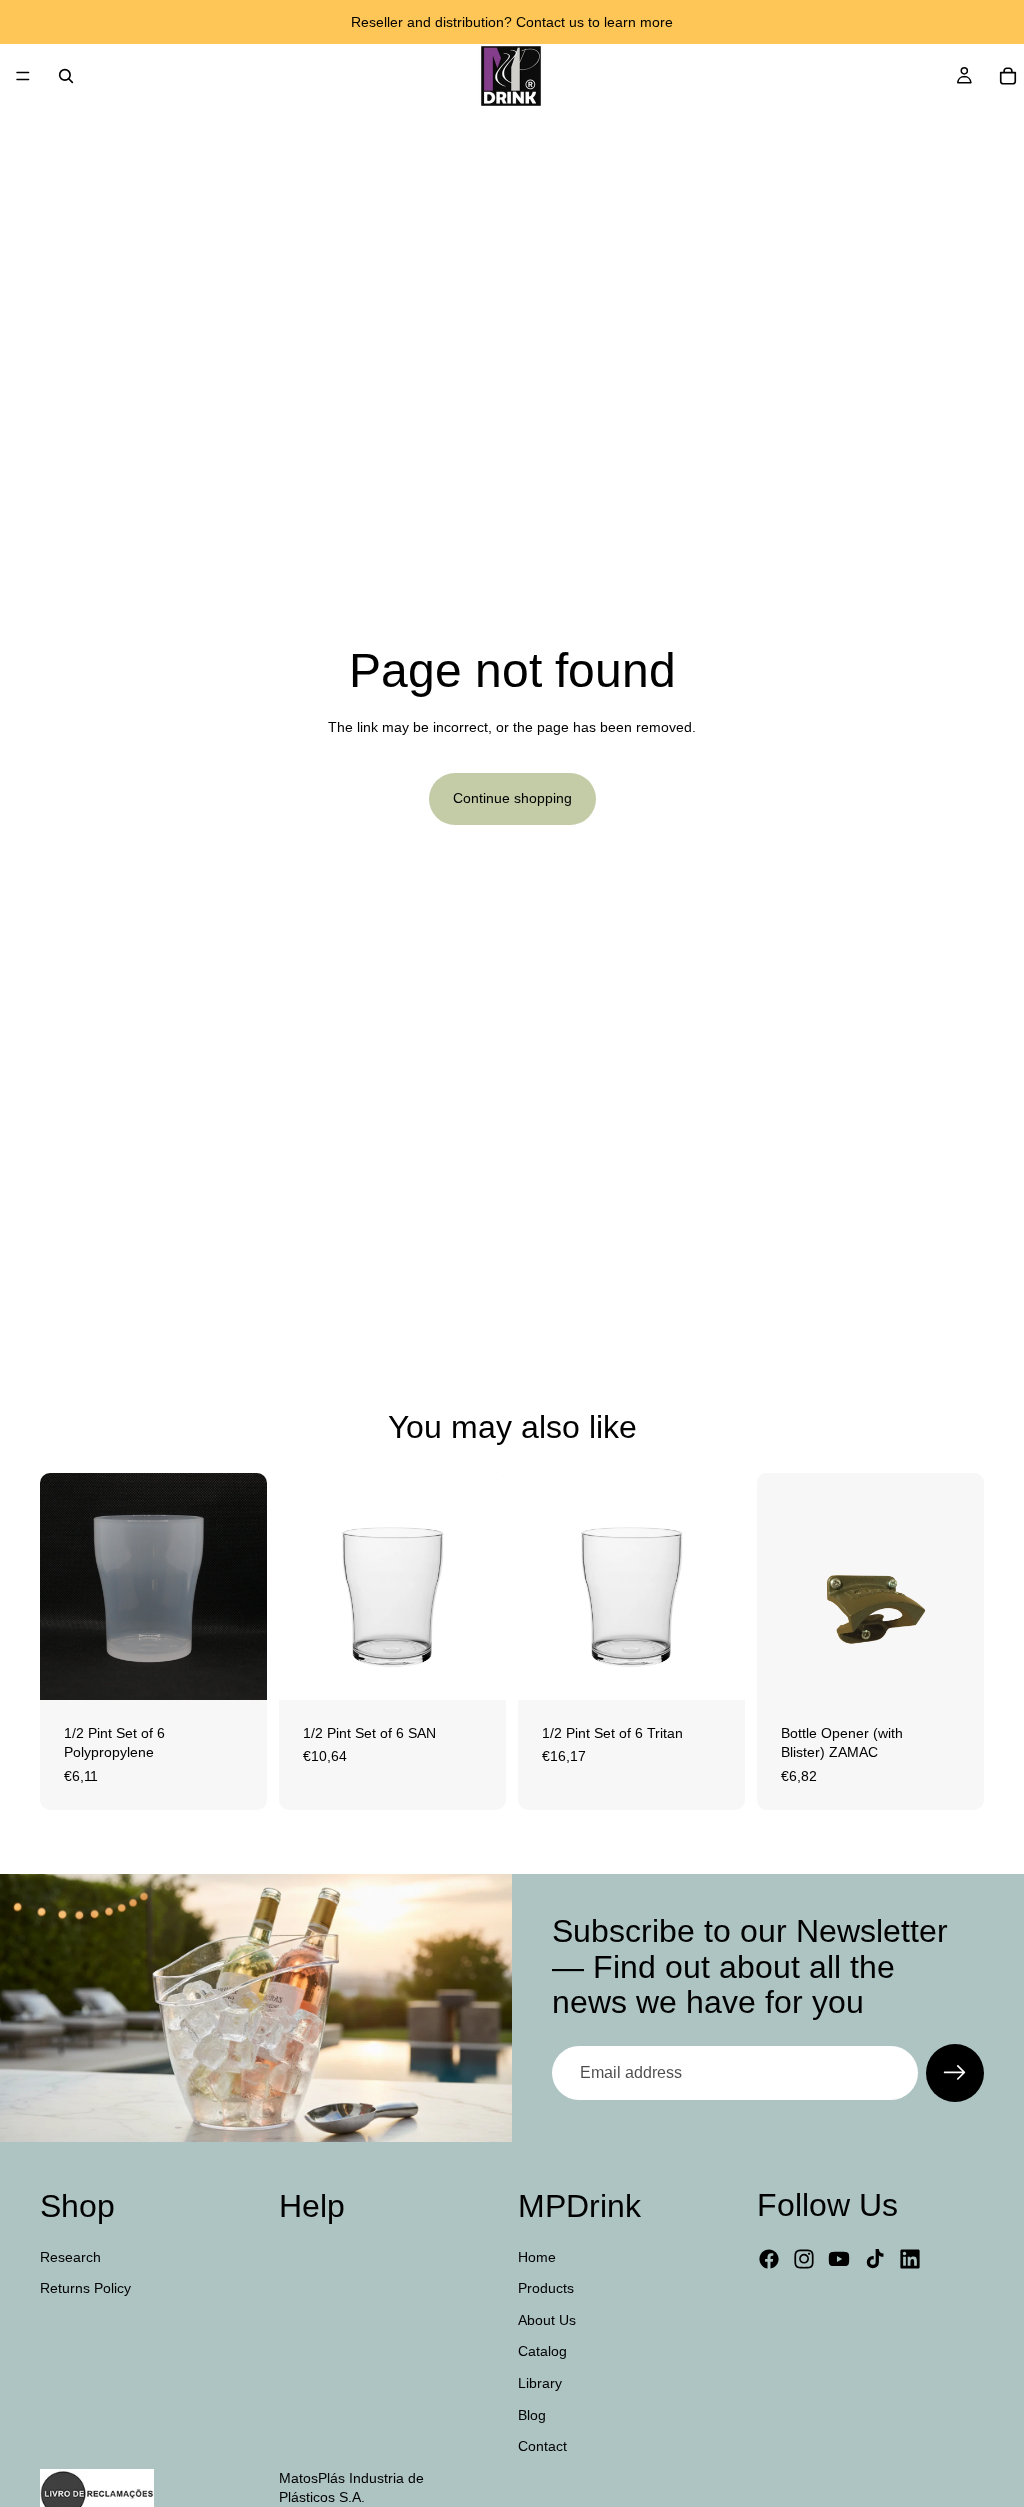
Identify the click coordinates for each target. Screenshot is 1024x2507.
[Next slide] (484, 1586)
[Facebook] (769, 2259)
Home (537, 2257)
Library (540, 2383)
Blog (532, 2415)
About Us (547, 2320)
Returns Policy (85, 2288)
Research (70, 2257)
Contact (542, 2446)
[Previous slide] (301, 1586)
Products (546, 2288)
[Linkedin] (910, 2259)
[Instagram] (804, 2259)
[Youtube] (839, 2259)
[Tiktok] (875, 2259)
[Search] (66, 76)
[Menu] (23, 76)
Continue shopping (512, 798)
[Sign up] (955, 2073)
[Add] (236, 1669)
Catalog (542, 2351)
